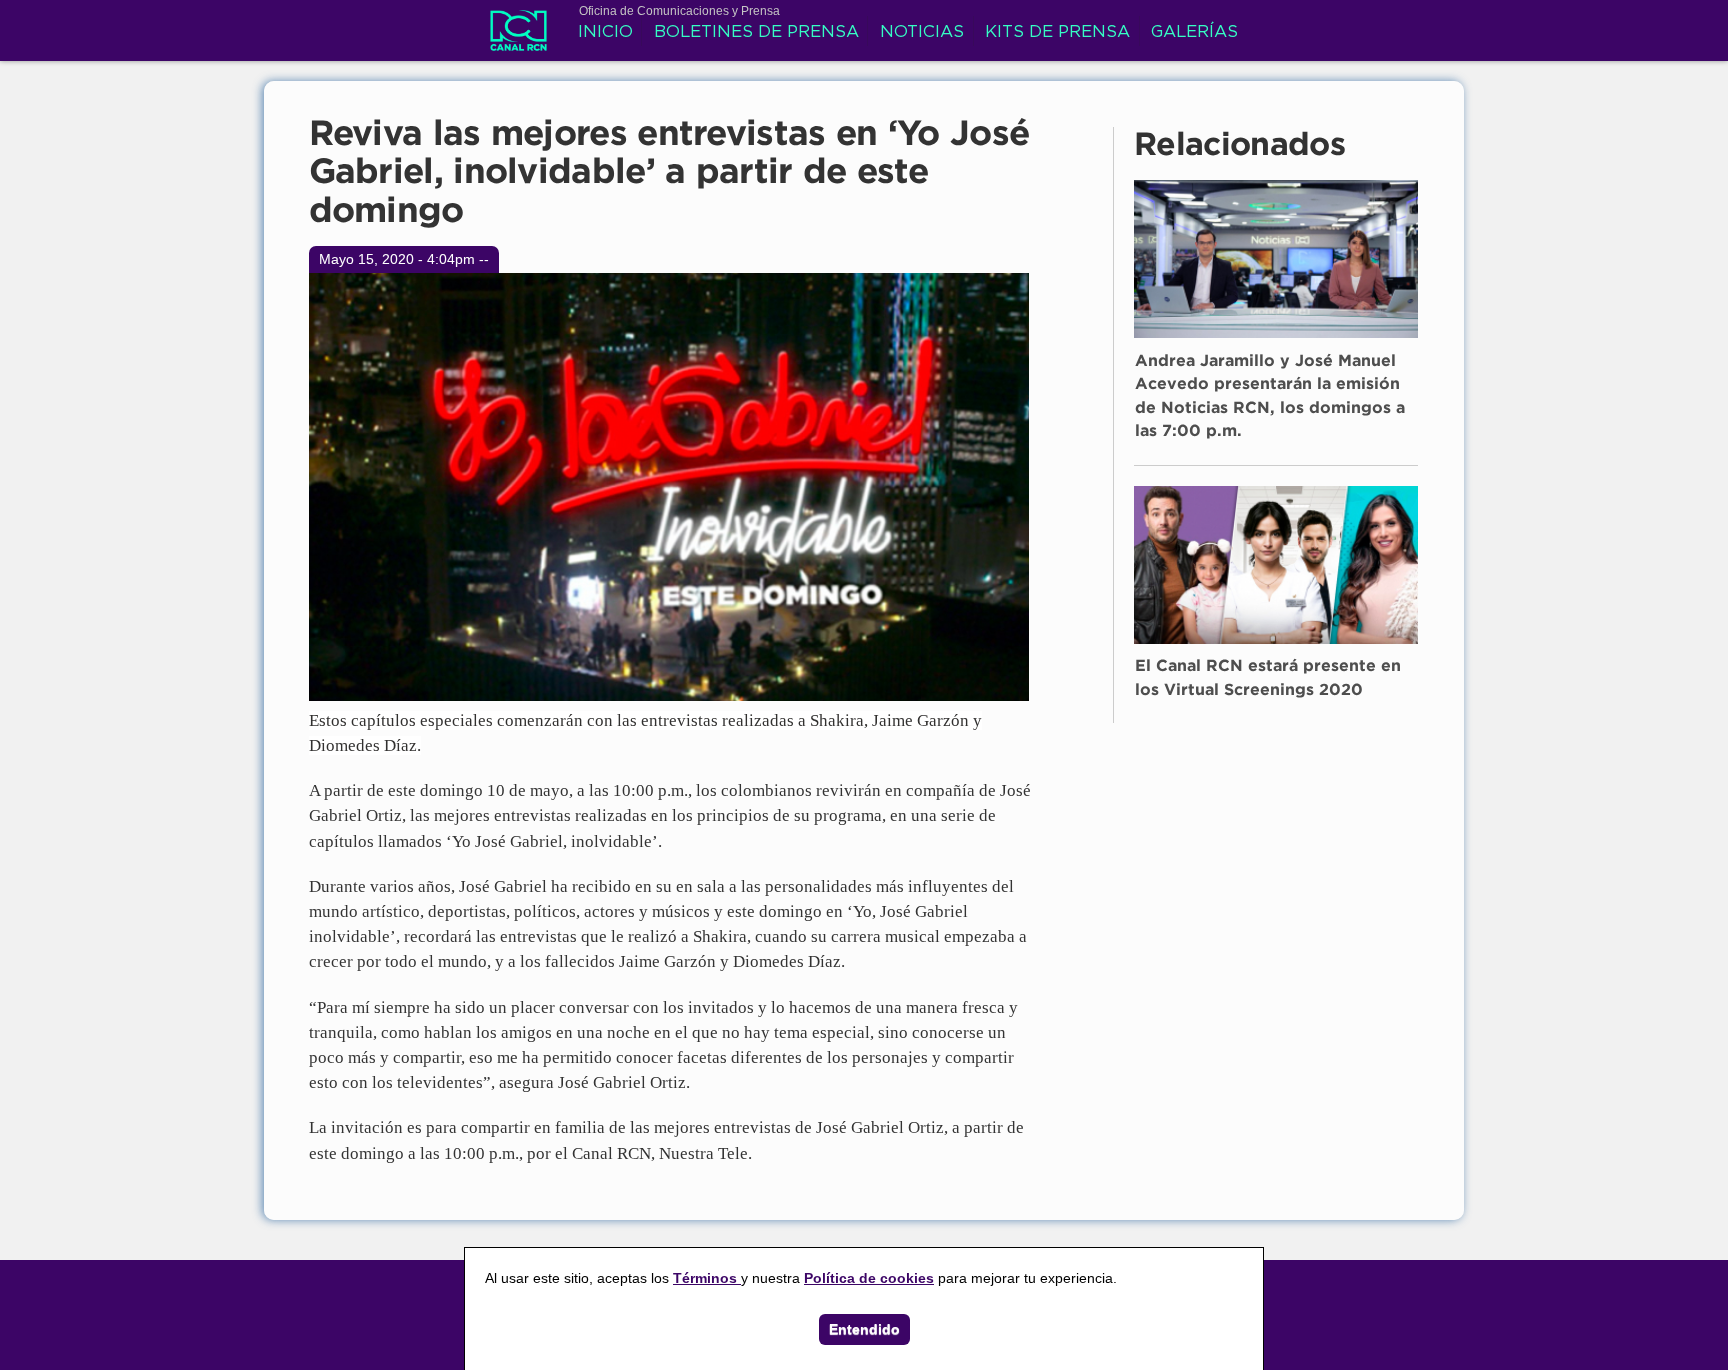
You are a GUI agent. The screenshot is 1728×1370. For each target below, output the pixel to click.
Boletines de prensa (756, 32)
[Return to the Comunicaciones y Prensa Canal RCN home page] (518, 40)
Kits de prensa (1057, 32)
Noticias (922, 32)
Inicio (605, 32)
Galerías (1194, 32)
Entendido (864, 1329)
